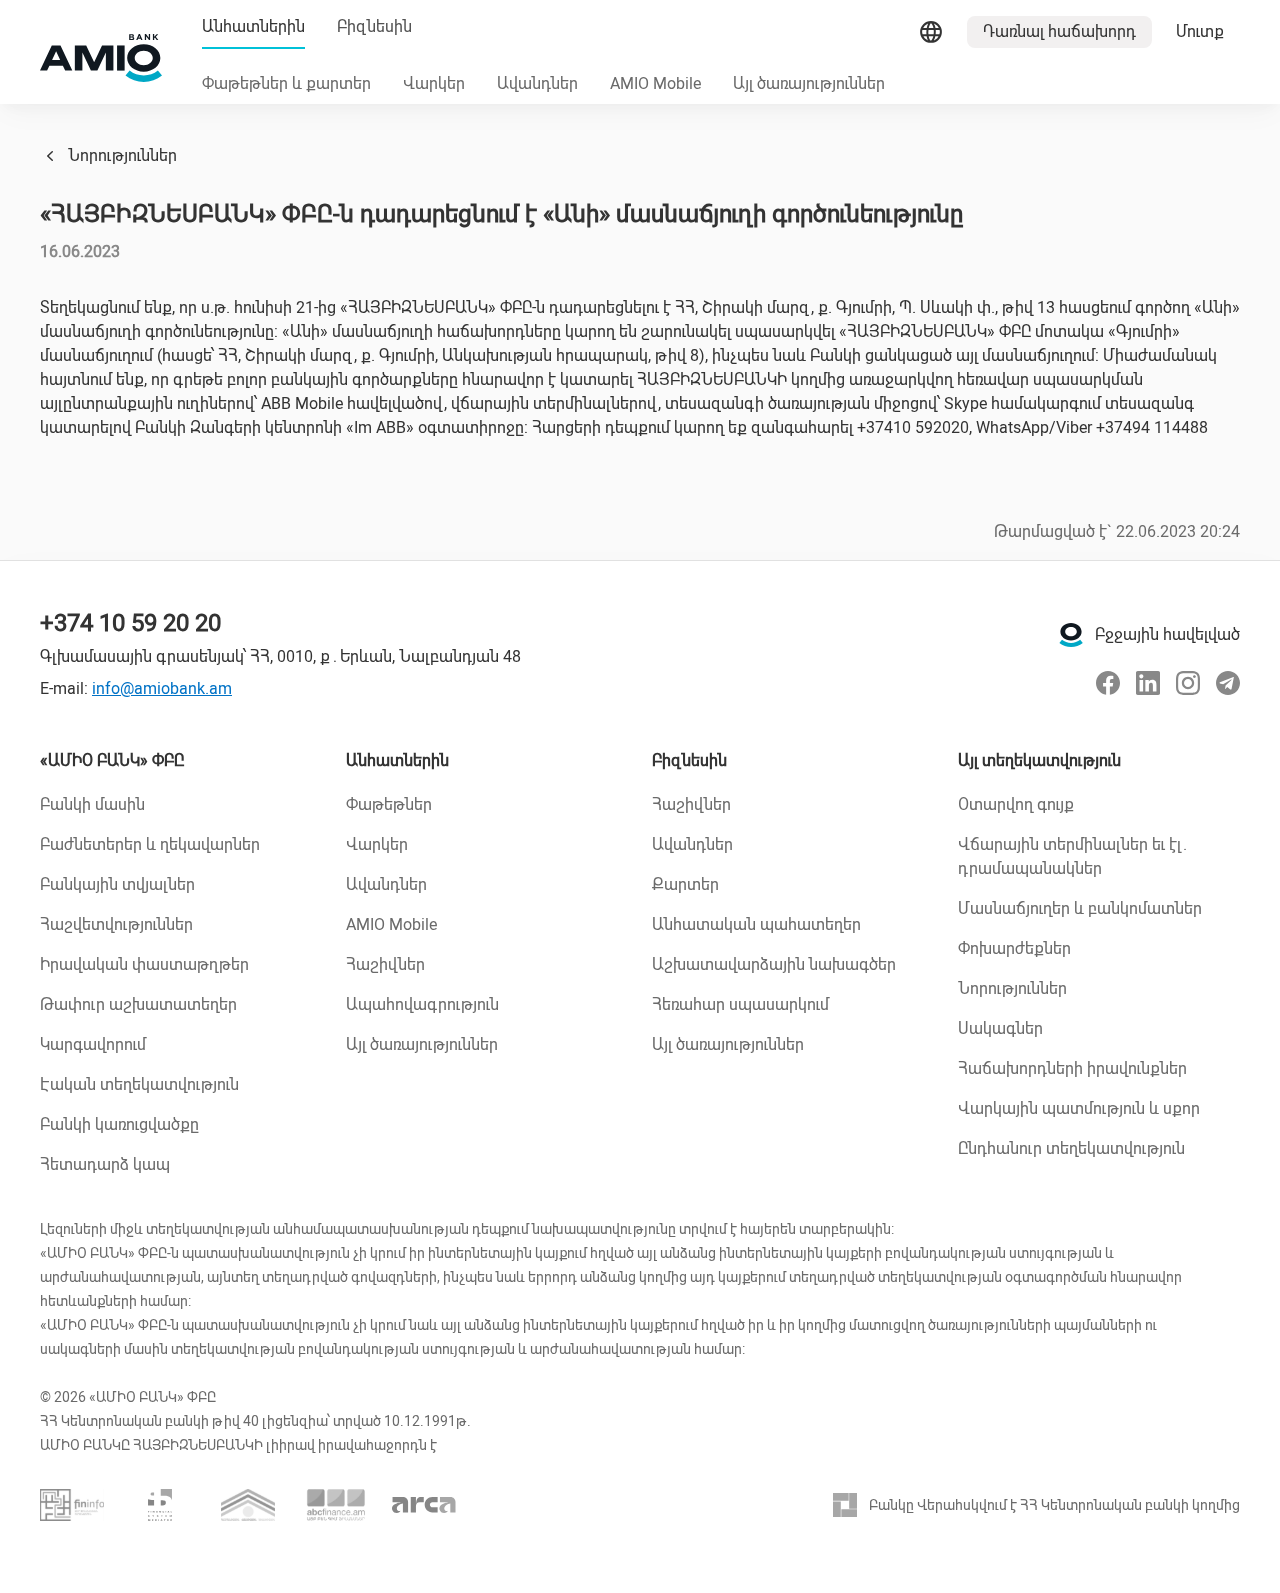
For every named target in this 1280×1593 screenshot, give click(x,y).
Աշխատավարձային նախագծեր (774, 964)
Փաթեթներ (389, 804)
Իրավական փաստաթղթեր (144, 964)
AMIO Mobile (391, 924)
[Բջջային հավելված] (1071, 635)
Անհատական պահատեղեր (756, 924)
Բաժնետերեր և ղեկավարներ (150, 844)
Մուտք (1200, 31)
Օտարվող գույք (1016, 804)
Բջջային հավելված (1167, 634)
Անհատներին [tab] (253, 26)
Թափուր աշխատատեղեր (138, 1004)
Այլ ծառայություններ (422, 1044)
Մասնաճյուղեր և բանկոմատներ (1080, 908)
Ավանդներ (386, 884)
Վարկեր (377, 844)
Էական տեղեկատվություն (139, 1084)
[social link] (1108, 683)
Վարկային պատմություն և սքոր (1079, 1108)
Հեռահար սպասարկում (740, 1004)
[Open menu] (931, 32)
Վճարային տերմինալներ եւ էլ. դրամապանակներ (1072, 856)
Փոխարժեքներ (1014, 948)
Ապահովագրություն (422, 1004)
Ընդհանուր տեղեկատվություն (1071, 1148)
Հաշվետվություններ (116, 924)
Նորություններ (122, 155)
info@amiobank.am (162, 688)
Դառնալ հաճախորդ (1059, 31)
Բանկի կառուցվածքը (119, 1124)
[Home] (101, 58)
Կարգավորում (93, 1044)
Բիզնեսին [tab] (374, 26)
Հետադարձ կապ (105, 1164)
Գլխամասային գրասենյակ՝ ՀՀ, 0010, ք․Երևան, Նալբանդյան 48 (280, 656)
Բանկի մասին (92, 804)
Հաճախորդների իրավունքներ (1072, 1068)
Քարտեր (685, 884)
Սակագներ (1000, 1028)
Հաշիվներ (385, 964)
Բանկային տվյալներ (117, 884)
